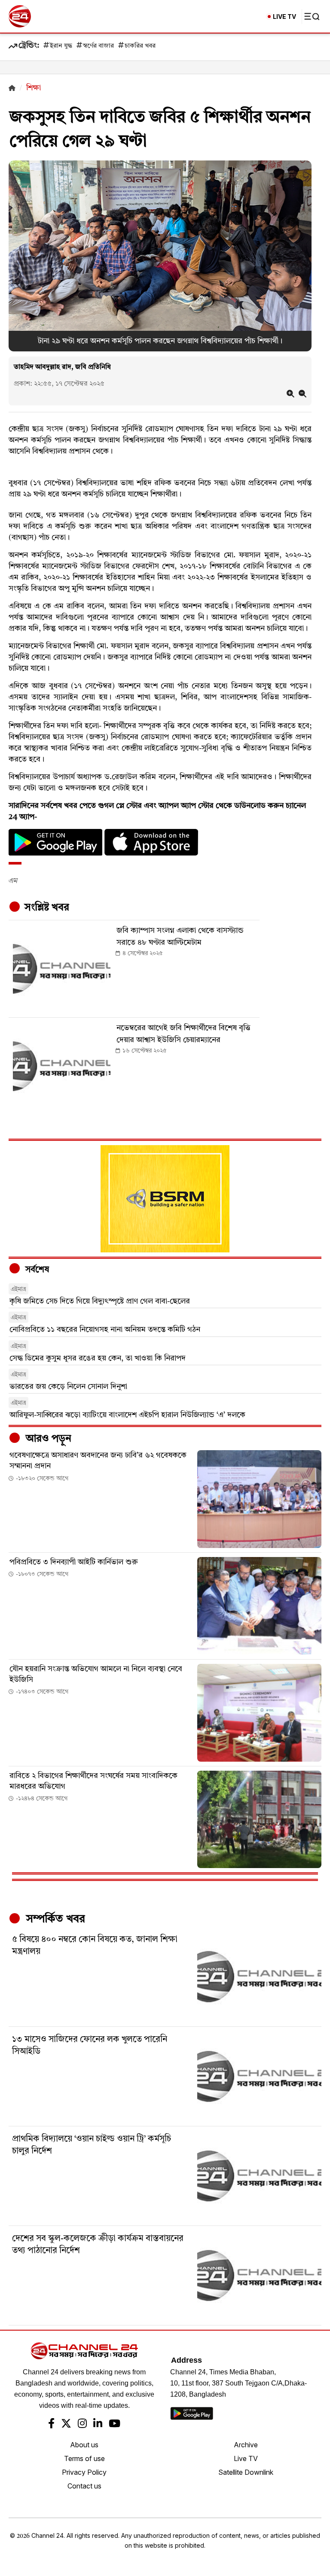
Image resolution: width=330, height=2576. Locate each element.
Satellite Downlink (246, 2472)
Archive (246, 2445)
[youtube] (115, 2425)
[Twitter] (66, 2425)
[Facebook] (51, 2425)
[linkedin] (98, 2425)
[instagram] (82, 2425)
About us (84, 2445)
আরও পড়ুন (47, 1439)
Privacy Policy (84, 2472)
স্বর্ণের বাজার (98, 46)
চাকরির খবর (140, 46)
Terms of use (84, 2458)
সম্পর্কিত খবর (54, 1919)
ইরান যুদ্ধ (61, 46)
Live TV (246, 2458)
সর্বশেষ (36, 1270)
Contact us (84, 2486)
